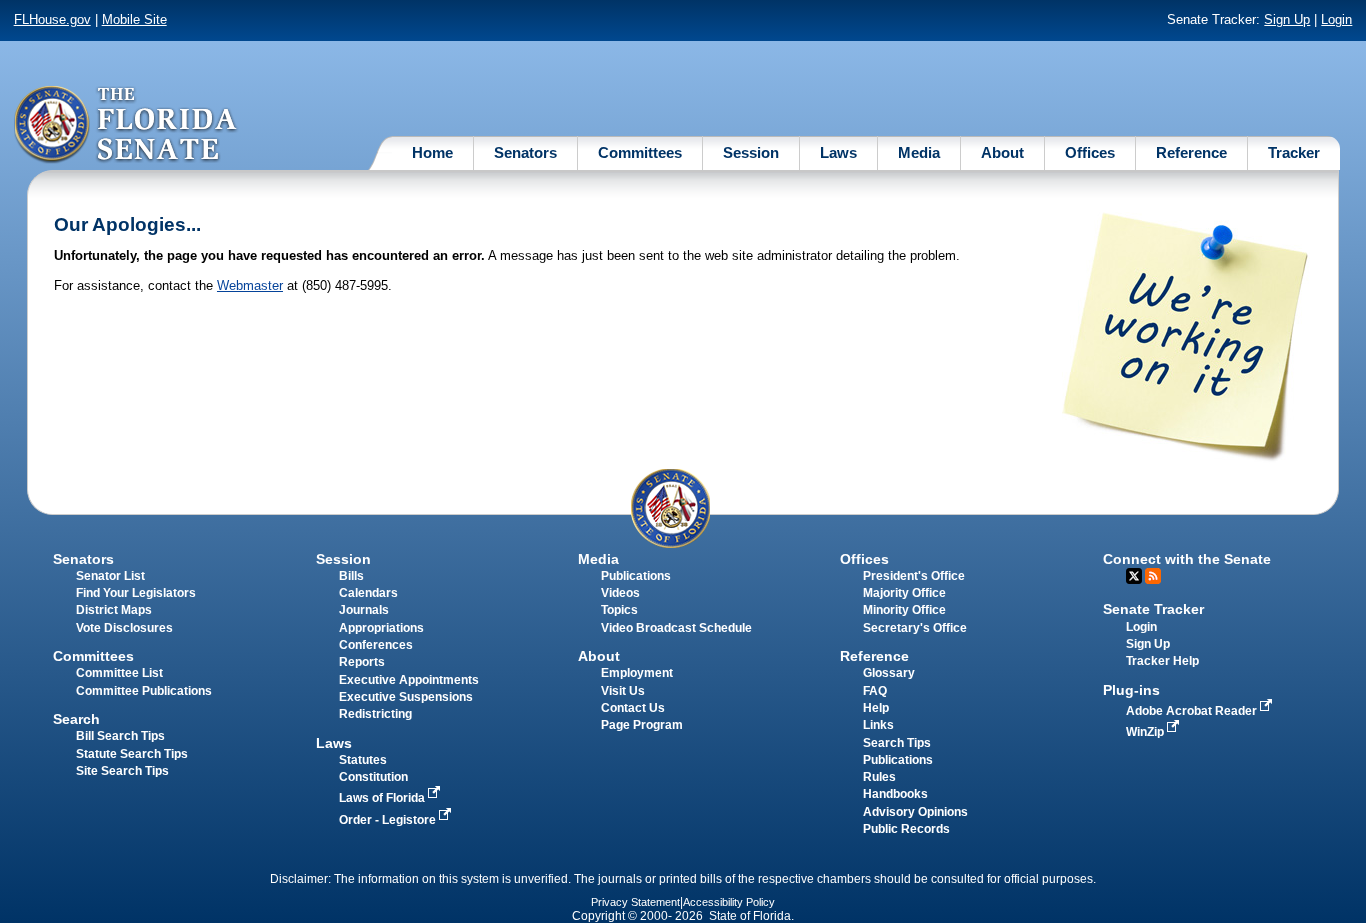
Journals (364, 610)
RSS (1153, 576)
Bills (351, 576)
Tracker (1294, 152)
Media (919, 152)
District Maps (114, 610)
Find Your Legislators (136, 593)
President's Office (914, 576)
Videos (620, 593)
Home (432, 152)
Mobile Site (134, 19)
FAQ (875, 691)
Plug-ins (1131, 690)
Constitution (373, 777)
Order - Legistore (389, 820)
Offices (1090, 152)
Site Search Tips (122, 771)
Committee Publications (144, 691)
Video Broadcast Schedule (676, 628)
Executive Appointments (409, 680)
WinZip (1146, 732)
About (1002, 152)
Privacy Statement (635, 902)
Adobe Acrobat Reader (1193, 711)
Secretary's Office (915, 628)
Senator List (110, 576)
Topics (619, 610)
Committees (640, 152)
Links (878, 725)
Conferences (376, 645)
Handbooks (895, 794)
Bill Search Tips (120, 736)
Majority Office (904, 593)
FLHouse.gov (52, 19)
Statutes (363, 760)
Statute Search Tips (132, 754)
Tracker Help (1162, 661)
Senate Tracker (1153, 609)
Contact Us (633, 708)
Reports (362, 662)
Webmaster (250, 285)
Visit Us (623, 691)
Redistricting (375, 714)
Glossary (889, 673)
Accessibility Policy (729, 902)
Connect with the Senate (1187, 559)
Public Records (906, 829)
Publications (636, 576)
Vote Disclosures (124, 628)
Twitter (1134, 576)
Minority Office (904, 610)
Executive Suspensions (406, 697)
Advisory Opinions (915, 812)
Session (751, 152)
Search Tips (897, 743)
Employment (637, 673)
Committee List (119, 673)
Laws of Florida (383, 798)
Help (876, 708)
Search (76, 719)
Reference (1191, 152)
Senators (525, 152)
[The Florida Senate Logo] (126, 125)
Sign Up (1287, 19)
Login (1336, 19)
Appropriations (381, 628)
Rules (879, 777)
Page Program (642, 725)
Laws (838, 152)
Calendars (368, 593)
